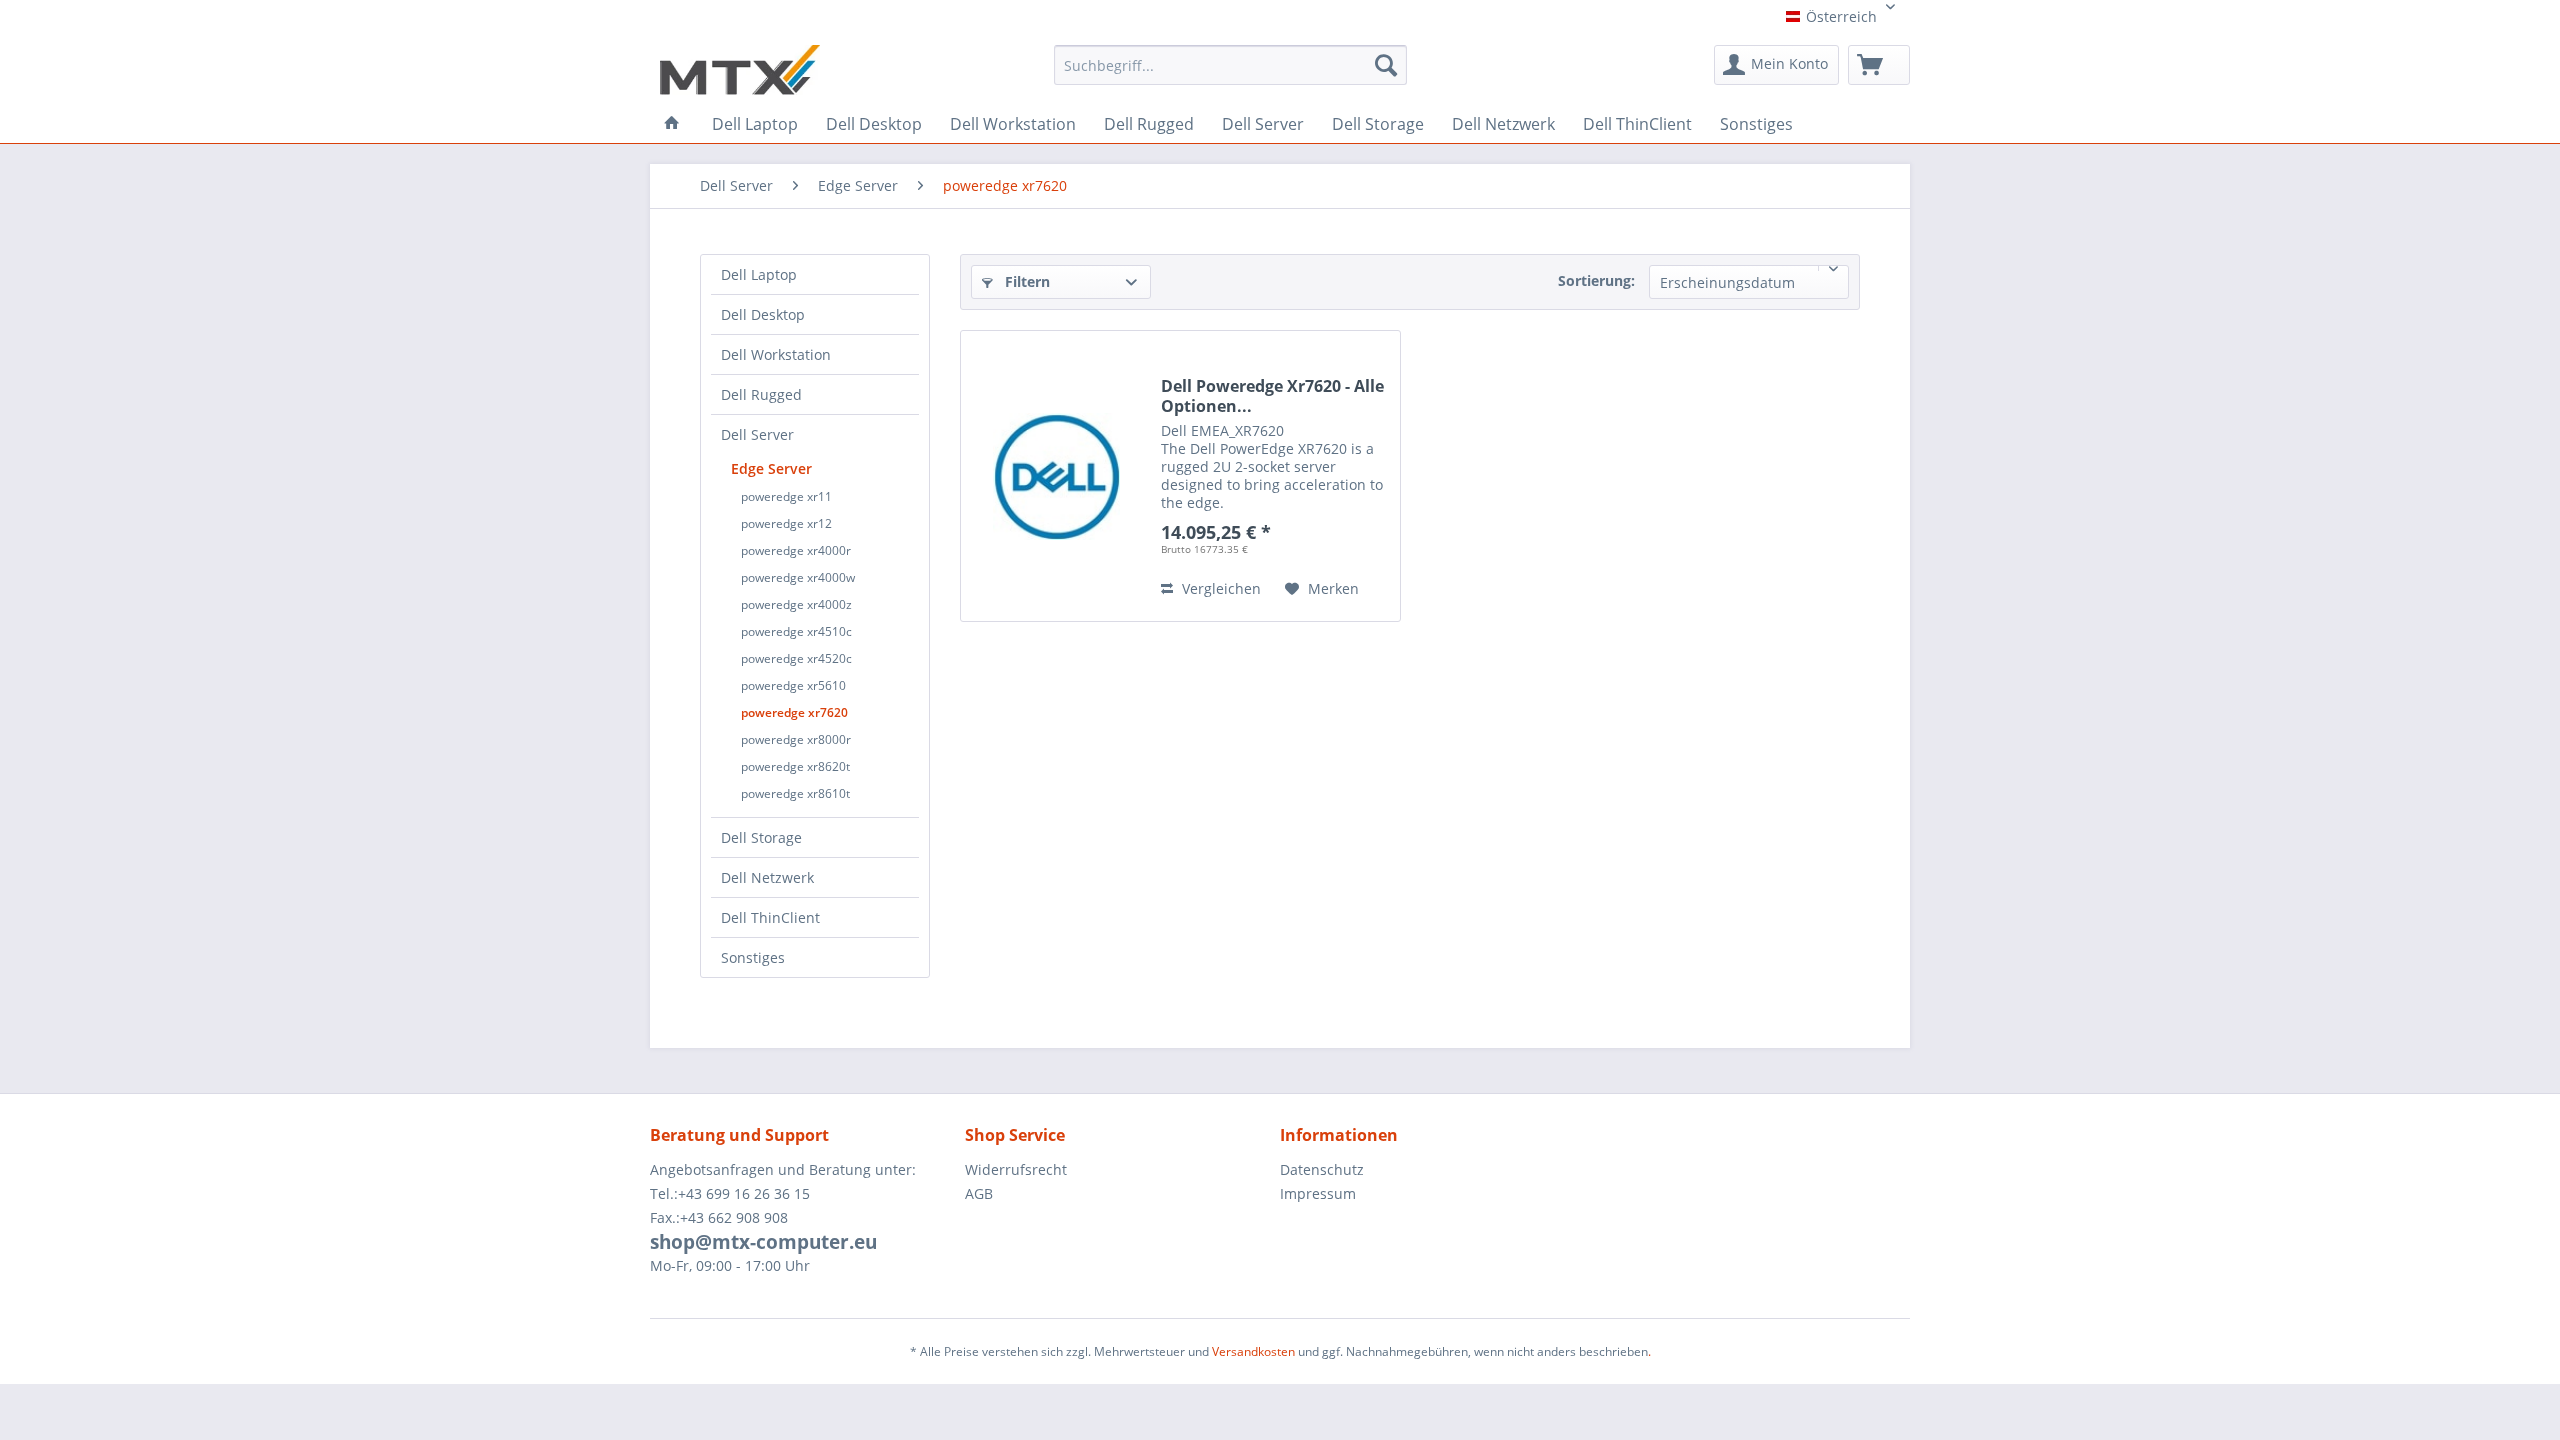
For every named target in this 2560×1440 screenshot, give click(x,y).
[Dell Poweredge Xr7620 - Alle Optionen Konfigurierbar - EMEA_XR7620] (1056, 476)
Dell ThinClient (770, 917)
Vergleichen (1219, 588)
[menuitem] (1230, 72)
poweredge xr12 (786, 523)
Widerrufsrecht (1016, 1169)
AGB (979, 1193)
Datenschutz (1322, 1169)
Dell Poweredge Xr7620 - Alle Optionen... (1272, 396)
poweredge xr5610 (793, 685)
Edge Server (771, 468)
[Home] (672, 123)
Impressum (1318, 1193)
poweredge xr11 (786, 496)
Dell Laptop (759, 274)
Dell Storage (761, 837)
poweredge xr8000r (796, 739)
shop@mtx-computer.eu (763, 1242)
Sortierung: (1596, 280)
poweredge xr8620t (795, 766)
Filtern (1025, 281)
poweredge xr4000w (798, 577)
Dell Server (757, 434)
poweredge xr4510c (796, 631)
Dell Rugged (761, 394)
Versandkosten (1253, 1351)
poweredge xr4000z (796, 604)
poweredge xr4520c (796, 658)
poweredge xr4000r (796, 550)
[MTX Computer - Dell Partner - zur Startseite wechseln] (740, 70)
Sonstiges (753, 957)
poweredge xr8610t (795, 793)
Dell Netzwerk (767, 877)
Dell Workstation (776, 354)
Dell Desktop (763, 314)
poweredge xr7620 (794, 712)
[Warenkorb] (1879, 65)
